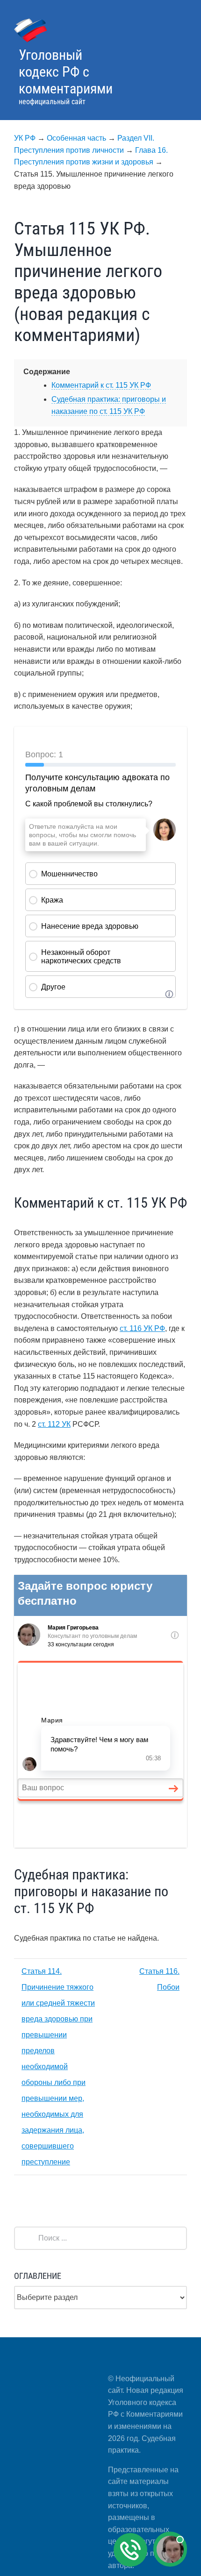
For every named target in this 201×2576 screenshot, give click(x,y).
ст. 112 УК (54, 1424)
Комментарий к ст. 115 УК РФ (101, 385)
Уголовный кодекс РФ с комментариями (66, 72)
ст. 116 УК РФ (142, 1328)
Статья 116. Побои (159, 1979)
